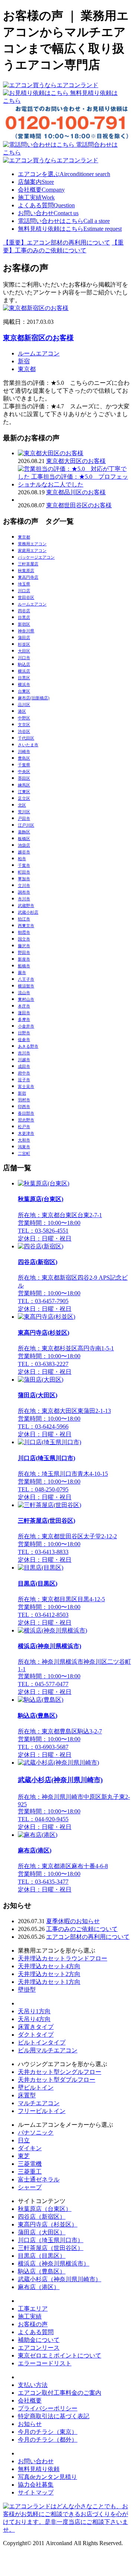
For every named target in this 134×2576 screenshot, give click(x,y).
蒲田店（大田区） (42, 2232)
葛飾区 (24, 832)
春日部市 (26, 1113)
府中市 (24, 1073)
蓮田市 (24, 1013)
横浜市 (24, 684)
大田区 (24, 651)
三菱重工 (30, 2172)
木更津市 (26, 1133)
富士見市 (26, 1086)
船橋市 (24, 966)
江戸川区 (26, 825)
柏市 (22, 859)
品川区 (24, 705)
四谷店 (24, 611)
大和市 (24, 1140)
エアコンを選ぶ (64, 174)
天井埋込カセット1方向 (49, 1982)
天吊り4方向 (34, 2019)
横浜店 (24, 671)
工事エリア (33, 2309)
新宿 (24, 361)
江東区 (24, 792)
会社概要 (41, 190)
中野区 (24, 718)
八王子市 (26, 979)
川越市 (24, 1060)
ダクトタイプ (36, 2035)
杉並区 (24, 644)
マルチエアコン (39, 2103)
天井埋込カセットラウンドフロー (63, 1958)
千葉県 (24, 765)
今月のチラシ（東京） (48, 2432)
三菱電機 (30, 2164)
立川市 (24, 885)
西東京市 (26, 926)
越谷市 (24, 852)
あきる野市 (28, 1046)
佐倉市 (24, 1040)
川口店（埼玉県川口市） (51, 2240)
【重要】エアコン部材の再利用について (57, 242)
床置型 (27, 2095)
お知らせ (30, 2424)
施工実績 (36, 197)
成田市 (24, 1066)
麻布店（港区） (39, 2287)
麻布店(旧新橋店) (34, 698)
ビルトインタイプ (42, 2042)
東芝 (24, 2156)
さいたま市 (28, 745)
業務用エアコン (32, 544)
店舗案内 (36, 182)
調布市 (24, 892)
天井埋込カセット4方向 (49, 1966)
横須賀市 (26, 986)
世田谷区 (26, 597)
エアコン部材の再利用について (88, 1937)
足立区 (24, 798)
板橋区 (24, 839)
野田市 (24, 952)
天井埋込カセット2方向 (49, 1974)
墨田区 (24, 778)
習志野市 (26, 1120)
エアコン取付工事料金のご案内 (60, 2393)
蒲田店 (24, 638)
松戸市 (24, 1127)
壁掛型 (27, 1990)
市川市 (24, 899)
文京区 (24, 725)
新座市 (24, 959)
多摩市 (24, 1019)
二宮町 (24, 1153)
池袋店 (24, 845)
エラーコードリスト (45, 2363)
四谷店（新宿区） (42, 2217)
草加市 (24, 879)
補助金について (39, 2340)
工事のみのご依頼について (82, 1929)
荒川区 (24, 812)
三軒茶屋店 (28, 564)
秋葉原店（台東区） (45, 2209)
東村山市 (26, 999)
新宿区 (24, 624)
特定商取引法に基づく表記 (54, 2416)
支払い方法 (33, 2385)
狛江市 (24, 919)
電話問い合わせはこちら (64, 221)
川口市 (24, 658)
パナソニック (36, 2133)
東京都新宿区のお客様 (38, 338)
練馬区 (24, 785)
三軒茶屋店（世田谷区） (51, 2248)
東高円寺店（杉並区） (48, 2224)
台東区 (24, 691)
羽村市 (24, 1100)
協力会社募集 (36, 2485)
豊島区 (24, 758)
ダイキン (30, 2148)
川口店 (24, 591)
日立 (24, 2140)
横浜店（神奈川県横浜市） (54, 2264)
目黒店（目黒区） (42, 2256)
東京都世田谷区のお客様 (79, 505)
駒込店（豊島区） (42, 2271)
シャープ (30, 2187)
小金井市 (26, 1026)
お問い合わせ (48, 213)
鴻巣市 (24, 1147)
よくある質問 (46, 205)
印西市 (24, 1107)
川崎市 (24, 751)
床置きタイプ (36, 2027)
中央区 (24, 772)
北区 (22, 805)
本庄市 (24, 1006)
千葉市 (24, 865)
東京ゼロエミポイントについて (60, 2355)
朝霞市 (24, 932)
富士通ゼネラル (39, 2179)
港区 (22, 711)
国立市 (24, 939)
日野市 (24, 1033)
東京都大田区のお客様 (76, 461)
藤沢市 (24, 946)
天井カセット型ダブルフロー (57, 2080)
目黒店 (24, 617)
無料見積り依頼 (39, 2469)
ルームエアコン (39, 353)
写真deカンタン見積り (47, 2477)
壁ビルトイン (36, 2087)
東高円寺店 (28, 577)
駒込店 (24, 664)
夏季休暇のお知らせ (73, 1921)
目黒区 (24, 678)
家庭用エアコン (32, 550)
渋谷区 (24, 731)
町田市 (24, 872)
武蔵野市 (26, 906)
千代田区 (26, 738)
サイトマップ (36, 2492)
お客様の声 (33, 2324)
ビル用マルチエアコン (48, 2050)
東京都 (27, 369)
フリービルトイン (42, 2111)
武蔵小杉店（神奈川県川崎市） (60, 2279)
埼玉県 (24, 584)
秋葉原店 (26, 571)
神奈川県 (26, 631)
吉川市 (24, 1053)
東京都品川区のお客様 (76, 492)
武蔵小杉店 (28, 912)
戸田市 (24, 818)
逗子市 (24, 1080)
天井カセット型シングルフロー (60, 2072)
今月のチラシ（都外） (48, 2440)
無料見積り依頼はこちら (70, 229)
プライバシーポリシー (48, 2408)
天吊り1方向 (34, 2011)
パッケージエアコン (36, 557)
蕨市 (22, 973)
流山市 (24, 993)
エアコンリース (39, 2348)
